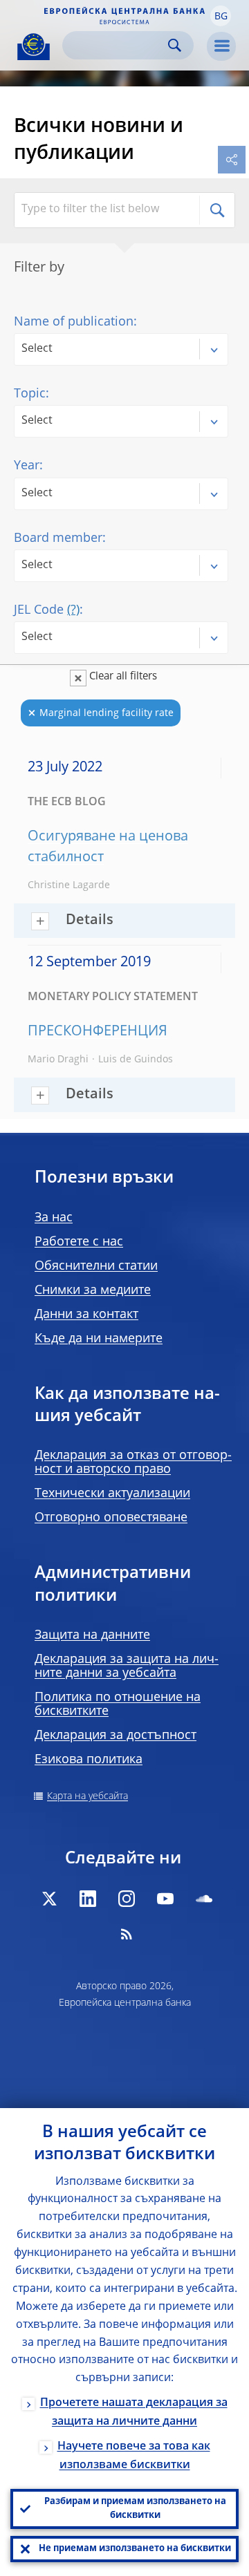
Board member (58, 538)
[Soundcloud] (204, 1899)
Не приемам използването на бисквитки (135, 2549)
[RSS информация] (127, 1934)
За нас (54, 1218)
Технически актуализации (112, 1494)
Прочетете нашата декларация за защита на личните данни (134, 2413)
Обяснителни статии (96, 1266)
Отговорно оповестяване (111, 1518)
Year (27, 466)
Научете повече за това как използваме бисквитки (134, 2456)
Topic (30, 394)
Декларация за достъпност (116, 1736)
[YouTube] (165, 1899)
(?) (73, 610)
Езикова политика (89, 1760)
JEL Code (47, 610)
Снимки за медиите (93, 1290)
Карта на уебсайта (87, 1796)
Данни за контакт (86, 1315)
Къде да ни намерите (99, 1339)
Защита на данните (92, 1635)
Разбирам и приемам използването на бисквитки (135, 2509)
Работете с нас (79, 1242)
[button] (221, 16)
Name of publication (74, 322)
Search (175, 45)
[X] (49, 1899)
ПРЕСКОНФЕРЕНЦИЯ (98, 1032)
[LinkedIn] (88, 1899)
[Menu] (221, 46)
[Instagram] (127, 1899)
